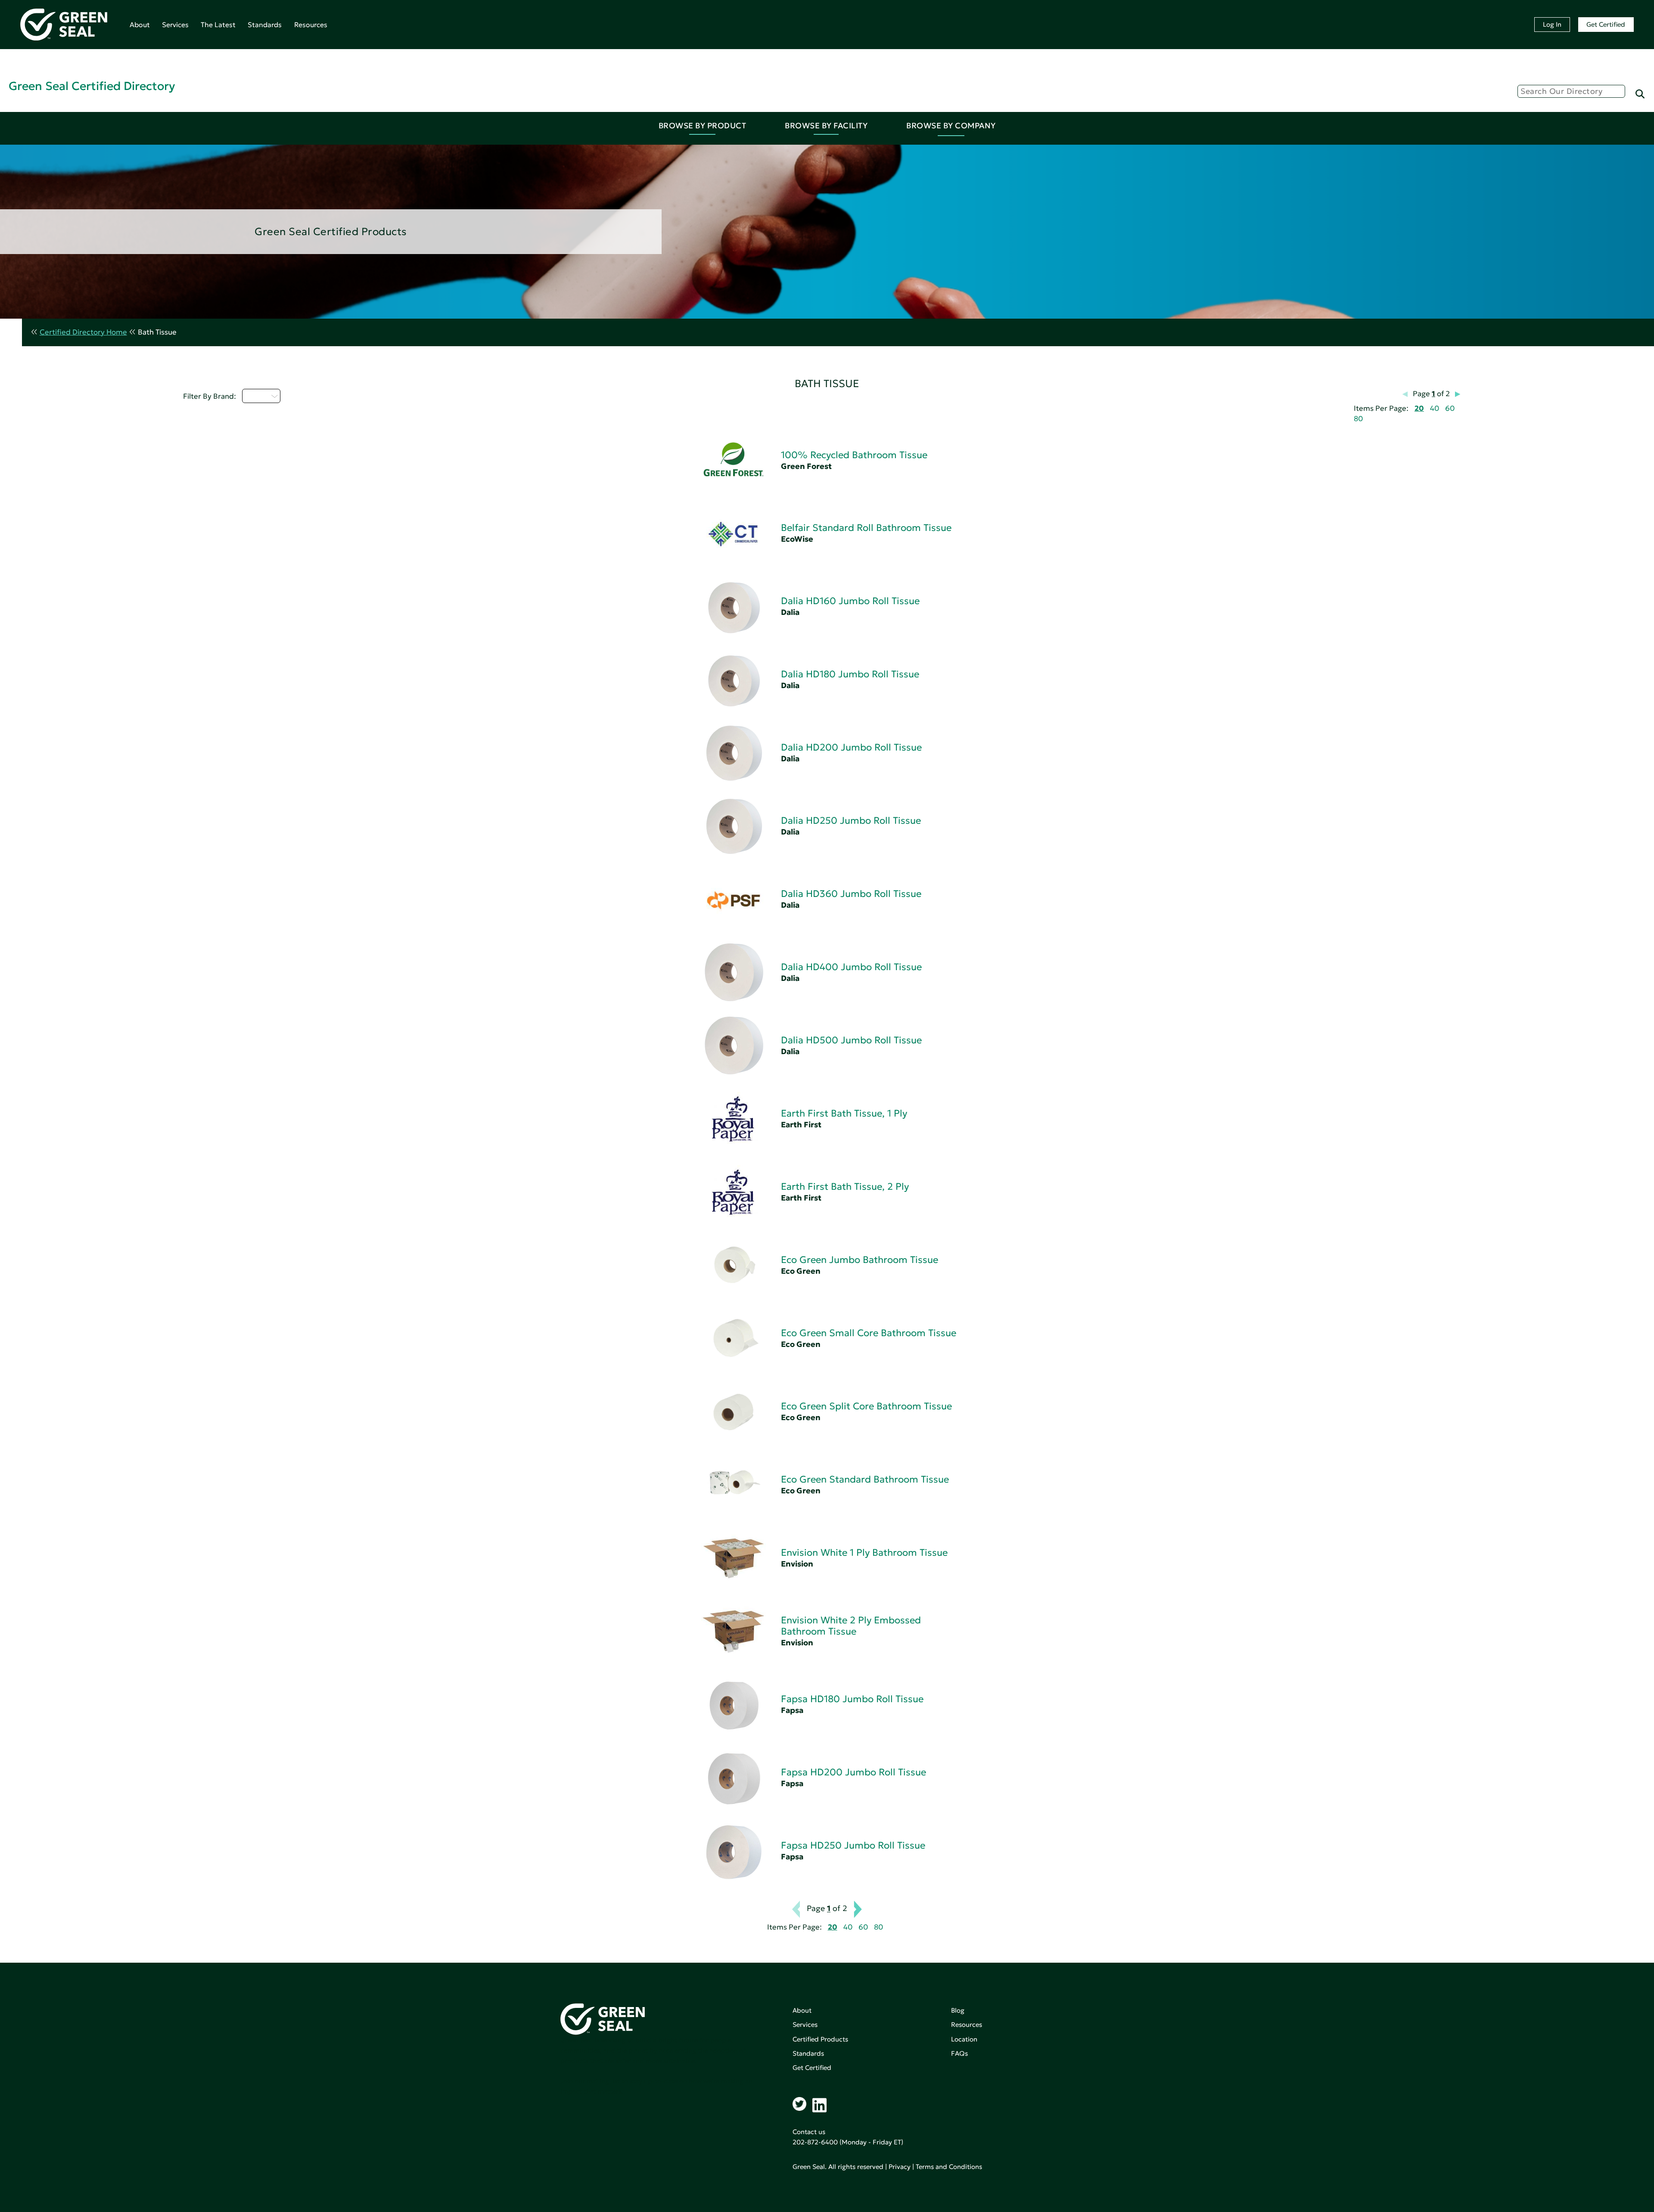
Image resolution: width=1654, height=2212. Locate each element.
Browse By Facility (826, 126)
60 (1450, 408)
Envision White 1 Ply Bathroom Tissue (864, 1553)
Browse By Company (951, 126)
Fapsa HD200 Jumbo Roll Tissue (853, 1772)
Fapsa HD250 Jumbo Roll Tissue (853, 1845)
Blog (958, 2010)
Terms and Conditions (949, 2167)
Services (175, 25)
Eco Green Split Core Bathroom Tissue (866, 1406)
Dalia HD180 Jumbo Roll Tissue (850, 674)
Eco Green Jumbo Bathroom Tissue (860, 1260)
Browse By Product (703, 126)
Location (964, 2039)
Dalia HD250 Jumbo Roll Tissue (851, 821)
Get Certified (1606, 24)
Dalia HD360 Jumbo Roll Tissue (851, 894)
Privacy (900, 2167)
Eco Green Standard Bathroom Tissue (865, 1479)
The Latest (218, 25)
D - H (256, 396)
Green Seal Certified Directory (92, 86)
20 (1419, 408)
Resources (311, 25)
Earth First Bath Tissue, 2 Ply (845, 1187)
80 (1358, 419)
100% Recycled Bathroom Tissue (854, 455)
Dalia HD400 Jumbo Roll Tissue (851, 967)
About (140, 25)
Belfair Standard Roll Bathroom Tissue (866, 528)
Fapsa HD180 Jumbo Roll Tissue (852, 1699)
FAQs (959, 2053)
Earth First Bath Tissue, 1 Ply (844, 1113)
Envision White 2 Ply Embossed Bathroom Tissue (851, 1626)
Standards (265, 25)
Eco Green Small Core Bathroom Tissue (869, 1333)
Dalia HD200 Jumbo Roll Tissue (851, 747)
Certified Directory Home (83, 332)
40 (1435, 408)
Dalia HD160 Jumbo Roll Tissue (850, 601)
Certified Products (820, 2039)
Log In (1552, 24)
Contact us (809, 2132)
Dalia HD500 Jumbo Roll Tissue (851, 1040)
